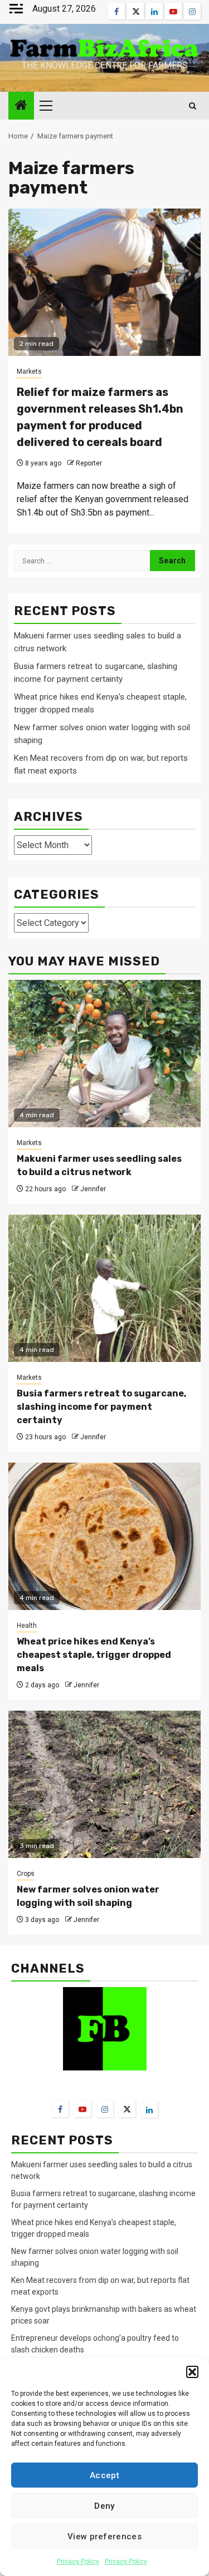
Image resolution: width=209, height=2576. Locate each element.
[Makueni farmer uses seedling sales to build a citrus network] (104, 1054)
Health (27, 1626)
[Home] (21, 106)
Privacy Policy (78, 2562)
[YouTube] (82, 2109)
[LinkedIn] (149, 2109)
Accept (104, 2475)
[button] (192, 2372)
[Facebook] (60, 2109)
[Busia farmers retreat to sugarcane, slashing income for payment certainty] (104, 1288)
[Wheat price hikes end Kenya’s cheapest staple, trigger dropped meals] (104, 1536)
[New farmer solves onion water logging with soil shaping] (104, 1784)
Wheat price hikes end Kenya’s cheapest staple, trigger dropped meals (94, 1655)
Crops (26, 1874)
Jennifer (93, 1189)
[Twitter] (127, 2109)
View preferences (104, 2537)
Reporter (89, 463)
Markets (29, 371)
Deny (104, 2506)
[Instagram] (105, 2109)
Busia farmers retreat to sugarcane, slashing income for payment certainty (101, 1407)
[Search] (193, 106)
